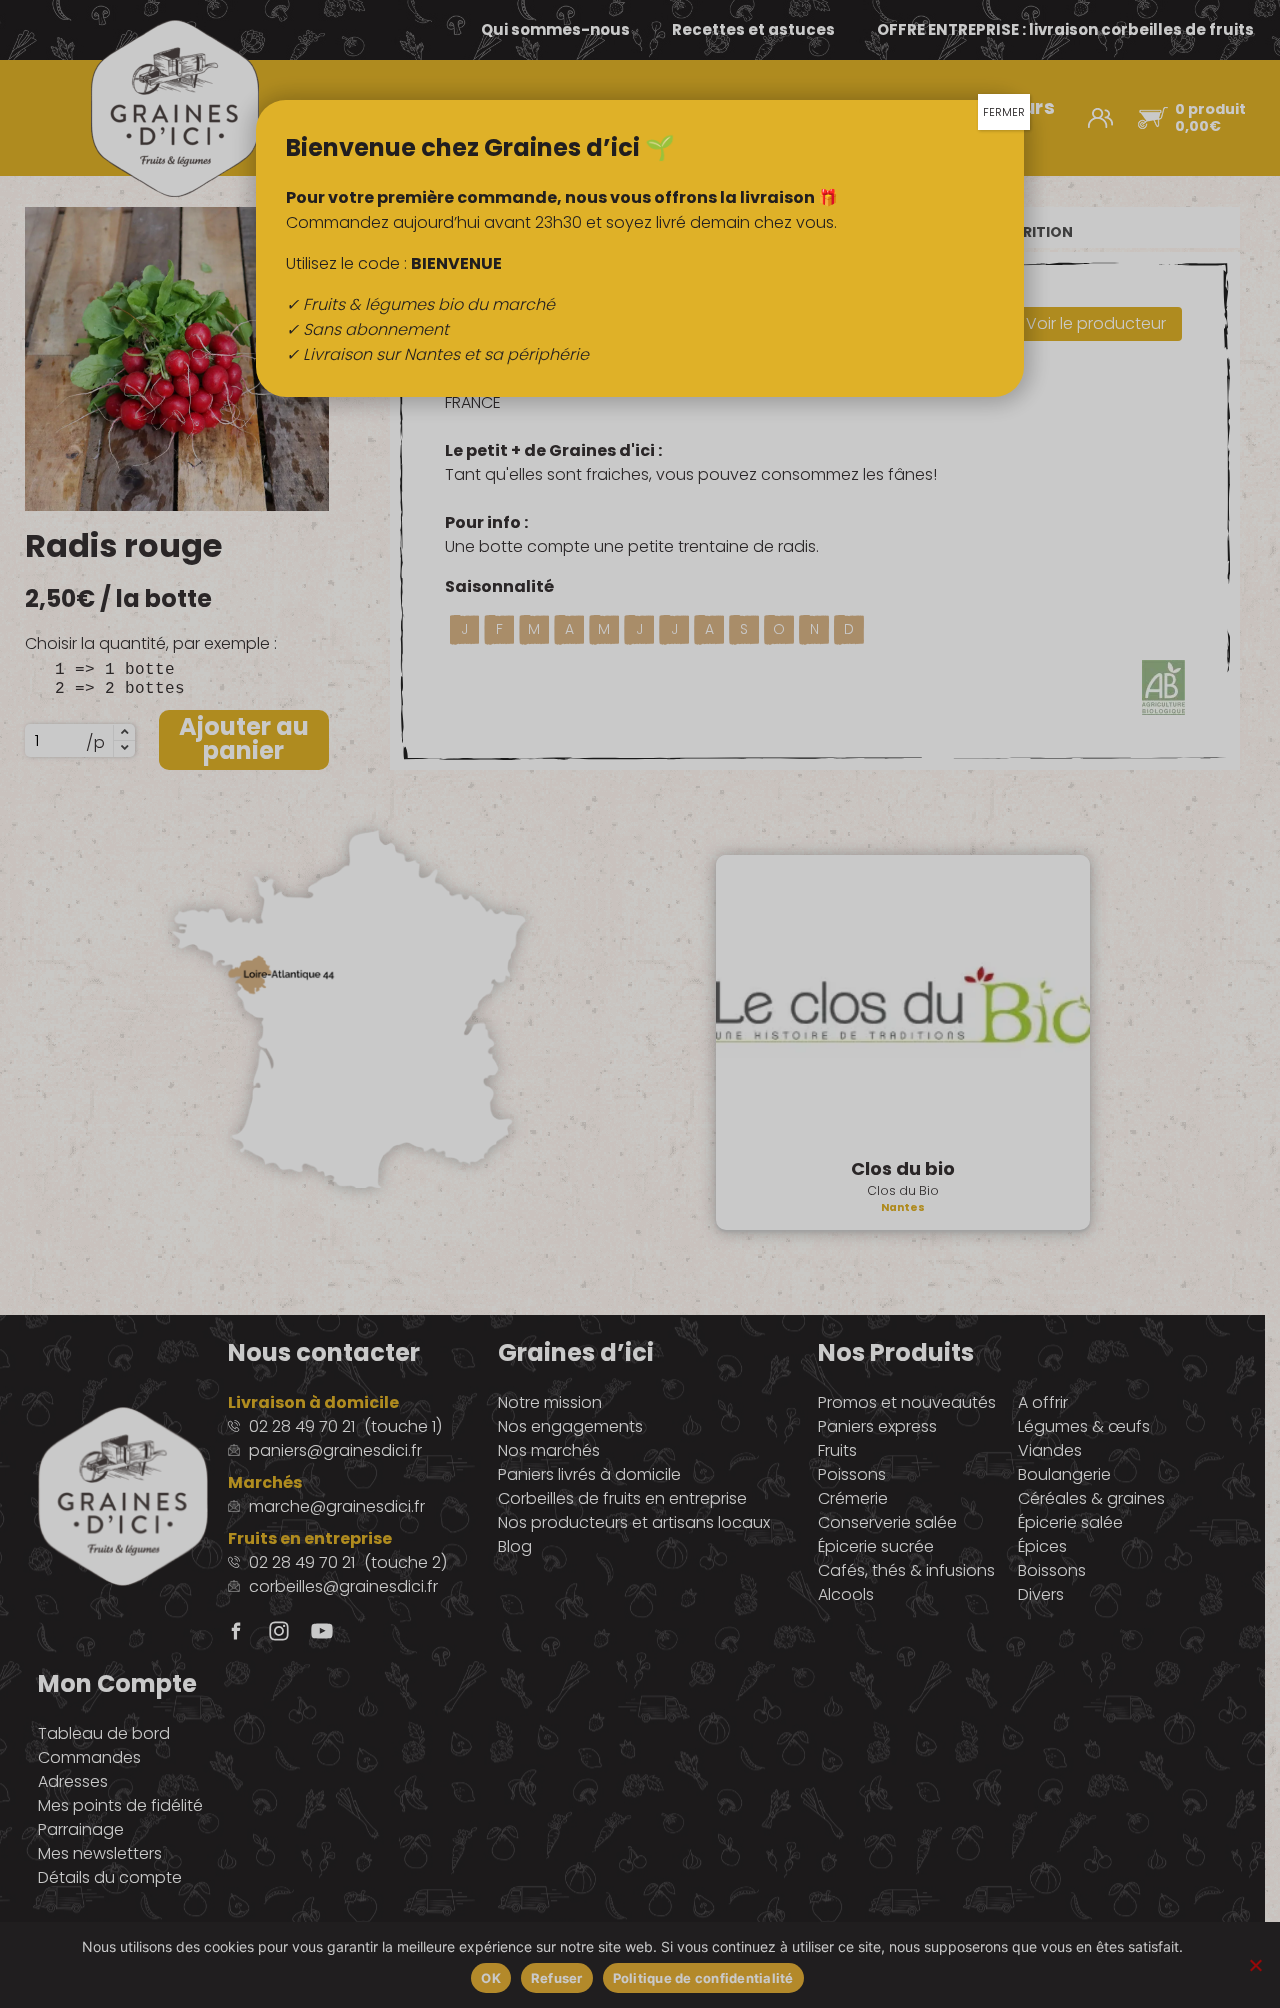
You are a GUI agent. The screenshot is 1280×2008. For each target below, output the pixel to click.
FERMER (1004, 112)
